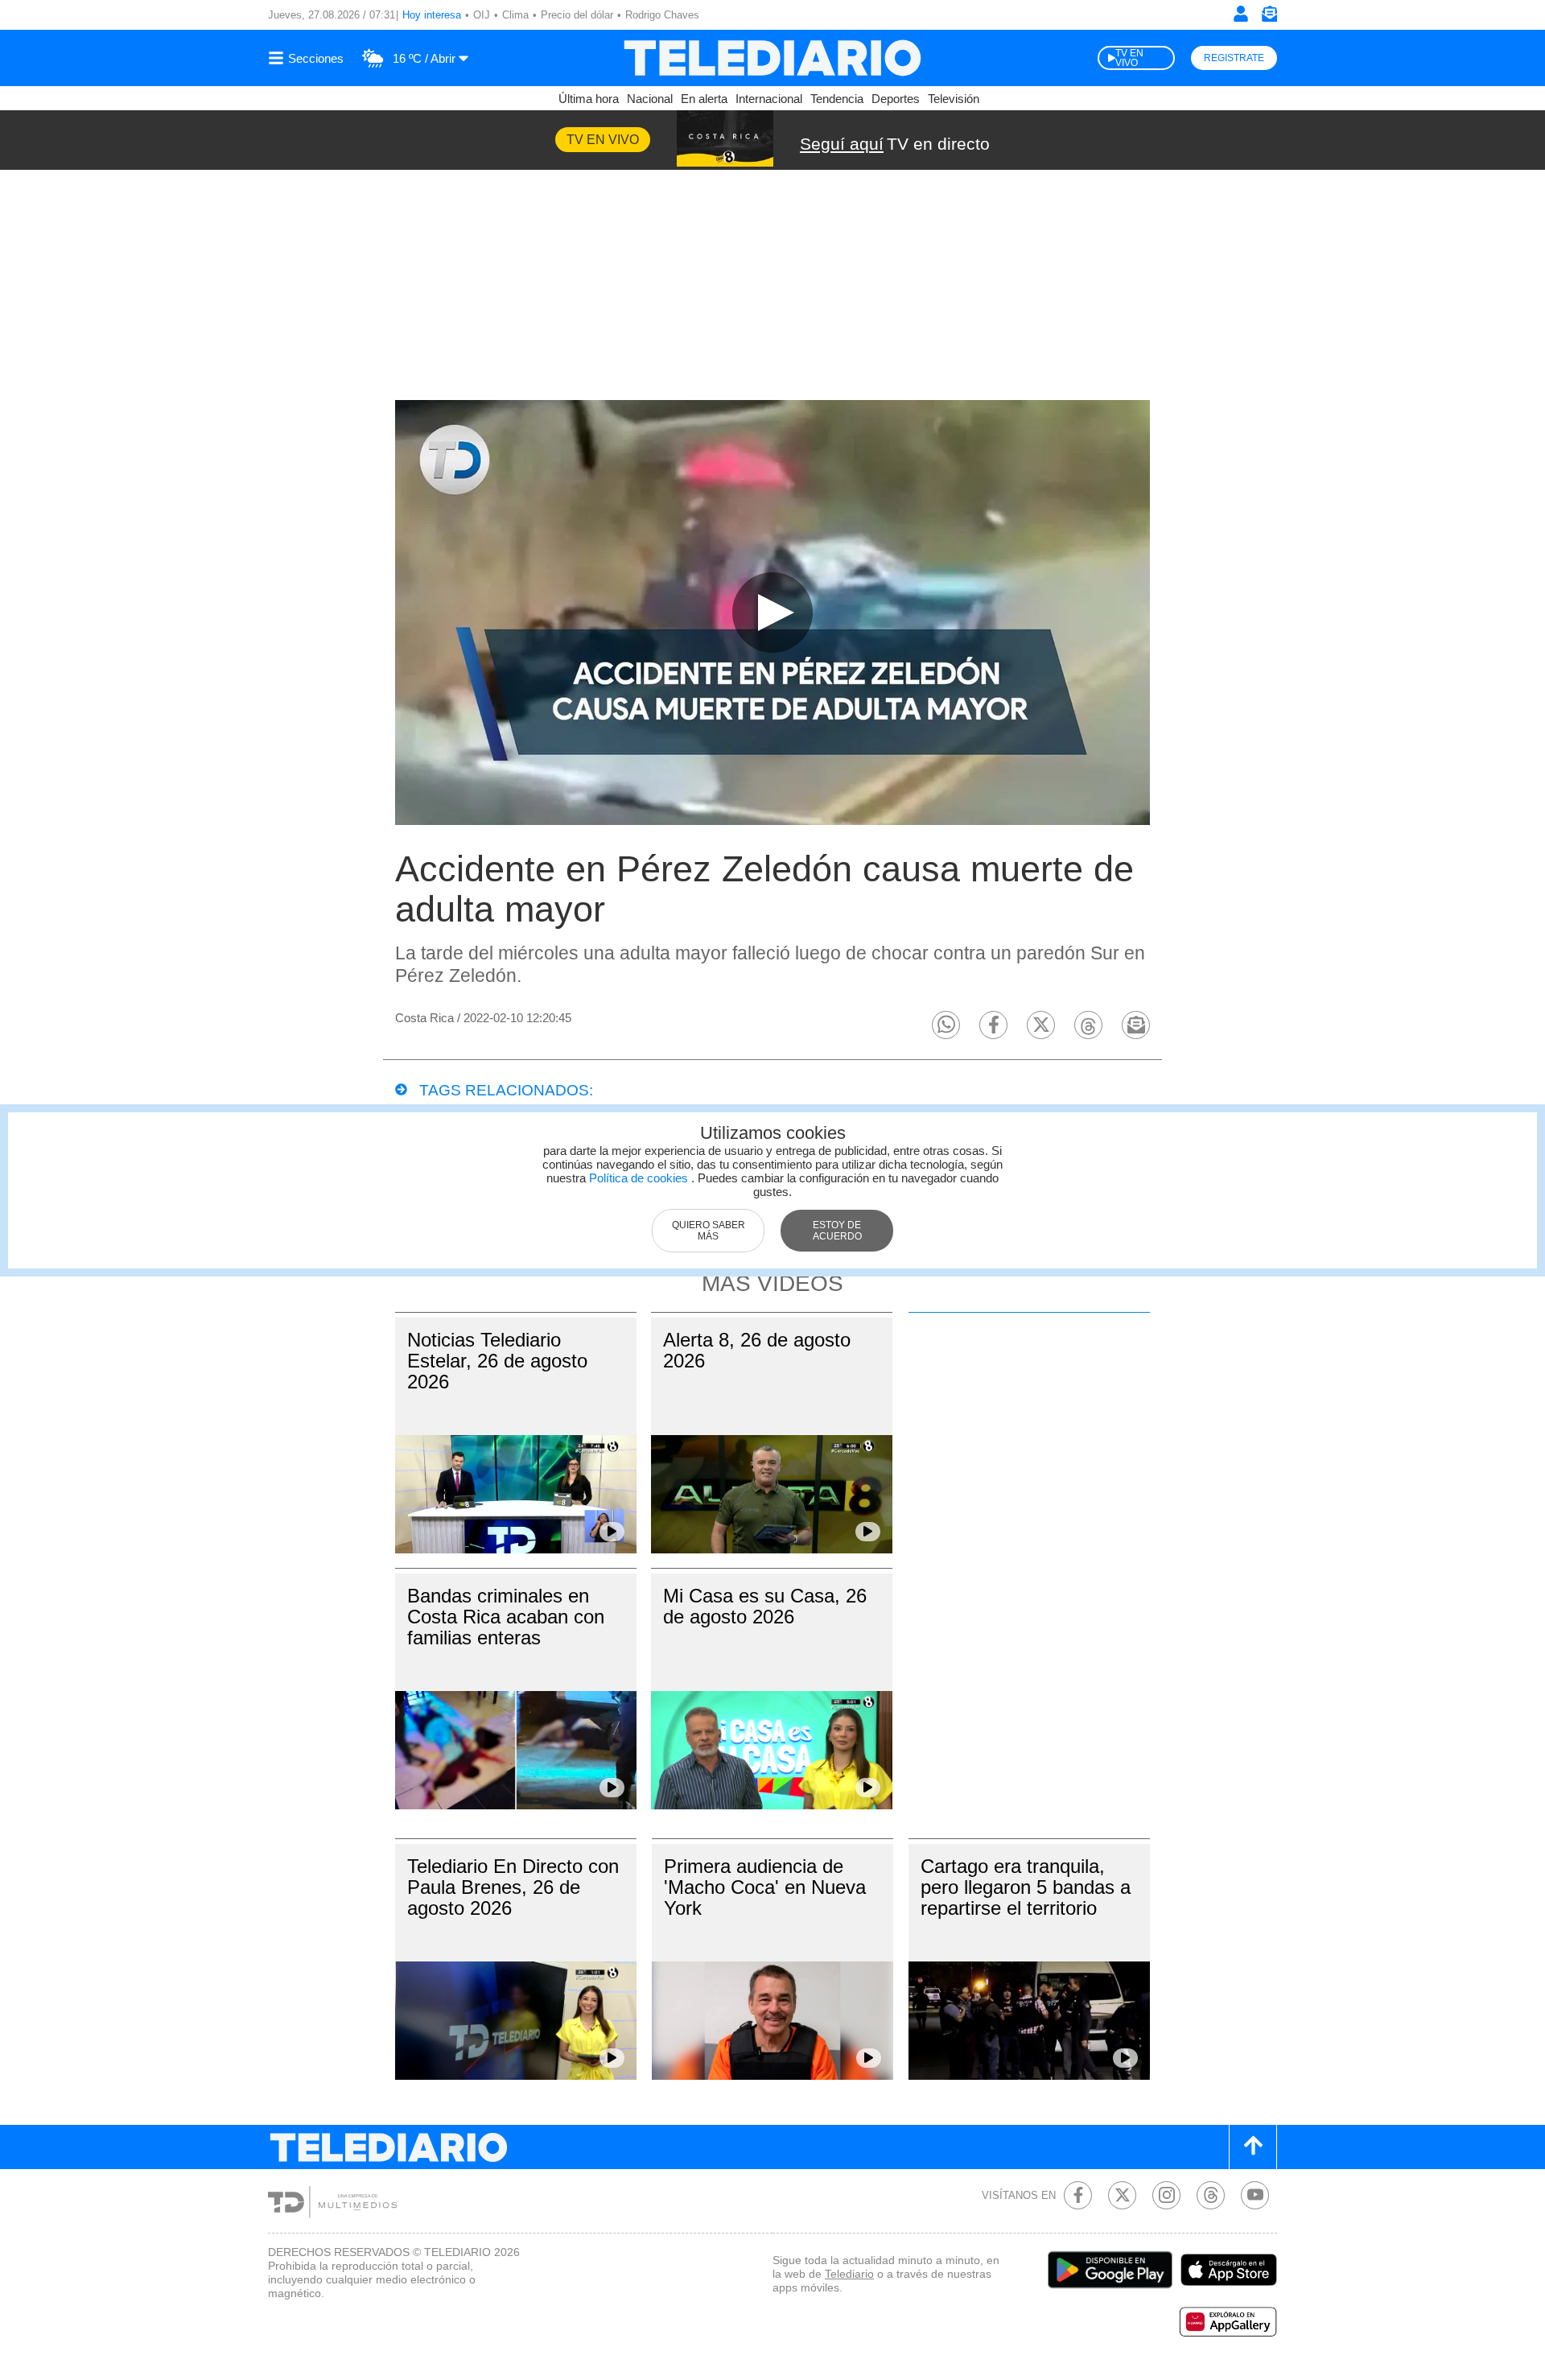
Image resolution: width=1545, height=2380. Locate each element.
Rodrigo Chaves (662, 15)
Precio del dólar (577, 15)
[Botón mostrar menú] (308, 58)
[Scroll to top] (1253, 2147)
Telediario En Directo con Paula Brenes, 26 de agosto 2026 (513, 1887)
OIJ (482, 15)
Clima (515, 15)
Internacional (769, 99)
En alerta (704, 99)
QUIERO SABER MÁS (709, 1231)
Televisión (954, 99)
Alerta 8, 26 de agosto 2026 (757, 1350)
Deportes (896, 99)
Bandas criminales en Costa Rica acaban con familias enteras (506, 1617)
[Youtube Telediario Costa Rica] (1255, 2195)
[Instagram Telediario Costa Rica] (1166, 2195)
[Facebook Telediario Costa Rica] (1078, 2195)
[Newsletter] (1269, 17)
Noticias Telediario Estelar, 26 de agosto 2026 (497, 1361)
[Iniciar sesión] (1241, 14)
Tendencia (837, 99)
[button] (946, 1025)
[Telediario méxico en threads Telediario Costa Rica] (1211, 2195)
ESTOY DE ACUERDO (837, 1231)
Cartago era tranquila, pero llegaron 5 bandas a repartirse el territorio (1026, 1887)
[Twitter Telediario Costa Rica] (1122, 2195)
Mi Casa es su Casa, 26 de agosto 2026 (765, 1606)
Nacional (650, 99)
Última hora (589, 99)
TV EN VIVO (1129, 58)
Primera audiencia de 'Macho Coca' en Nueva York (765, 1887)
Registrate (1234, 58)
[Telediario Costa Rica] (772, 58)
